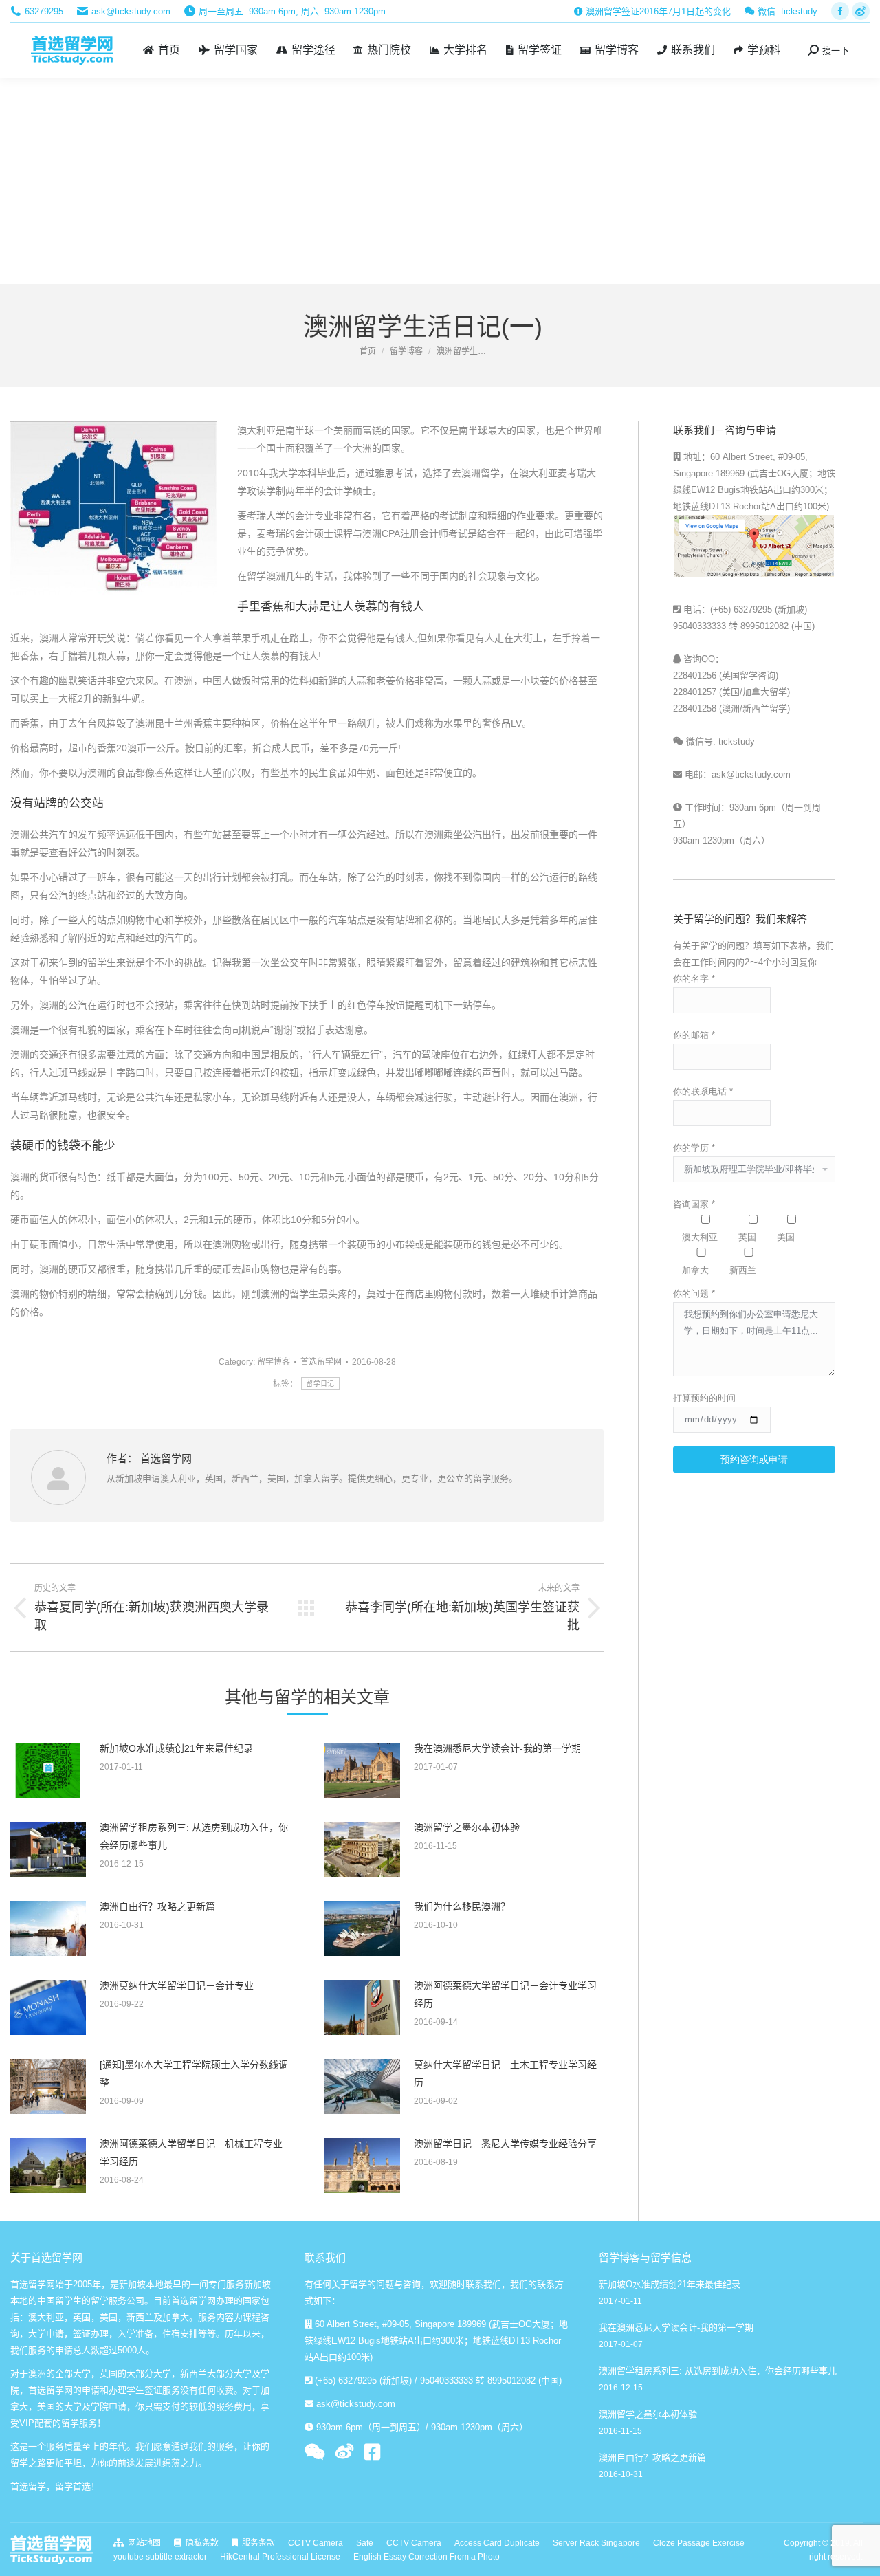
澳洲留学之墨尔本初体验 (467, 1827)
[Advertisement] (440, 181)
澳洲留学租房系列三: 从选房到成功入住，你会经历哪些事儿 (194, 1836)
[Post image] (48, 1770)
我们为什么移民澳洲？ (462, 1906)
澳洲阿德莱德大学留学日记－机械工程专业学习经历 (191, 2153)
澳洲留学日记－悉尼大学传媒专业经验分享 (505, 2144)
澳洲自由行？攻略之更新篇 (157, 1906)
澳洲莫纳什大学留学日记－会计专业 (177, 1985)
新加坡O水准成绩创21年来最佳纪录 (176, 1748)
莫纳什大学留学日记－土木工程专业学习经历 (505, 2073)
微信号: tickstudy (719, 741)
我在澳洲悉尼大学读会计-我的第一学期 (497, 1748)
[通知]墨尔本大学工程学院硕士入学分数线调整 (194, 2073)
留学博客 (274, 1362)
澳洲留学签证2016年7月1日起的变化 (657, 11)
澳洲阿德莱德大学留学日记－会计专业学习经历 (505, 1994)
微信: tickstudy (786, 11)
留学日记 (320, 1384)
